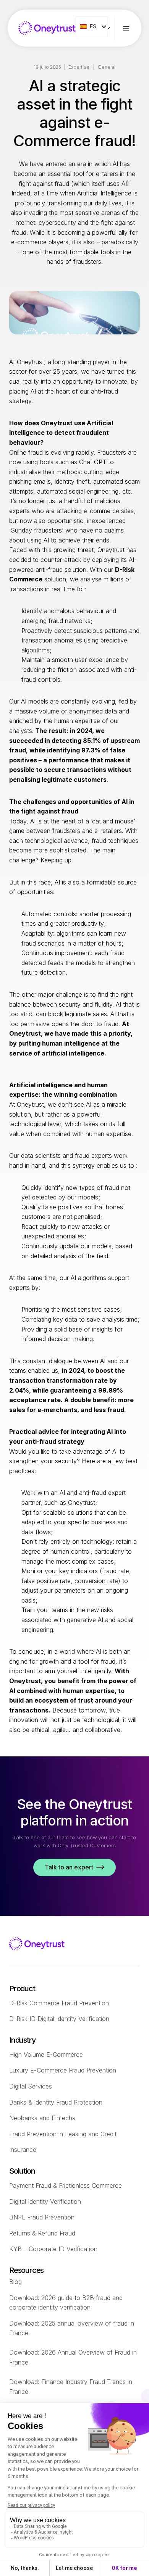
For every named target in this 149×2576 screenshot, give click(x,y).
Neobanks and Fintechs (42, 2118)
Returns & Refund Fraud (42, 2233)
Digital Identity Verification (45, 2202)
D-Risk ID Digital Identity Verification (59, 2019)
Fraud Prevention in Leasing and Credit (63, 2134)
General (107, 67)
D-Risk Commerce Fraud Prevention (59, 2003)
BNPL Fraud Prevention (42, 2217)
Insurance (23, 2150)
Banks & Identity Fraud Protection (56, 2102)
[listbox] (92, 27)
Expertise (79, 67)
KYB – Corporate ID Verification (53, 2249)
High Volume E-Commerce (46, 2055)
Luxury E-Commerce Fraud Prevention (63, 2070)
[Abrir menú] (132, 28)
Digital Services (31, 2086)
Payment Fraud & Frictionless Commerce (66, 2185)
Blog (15, 2282)
